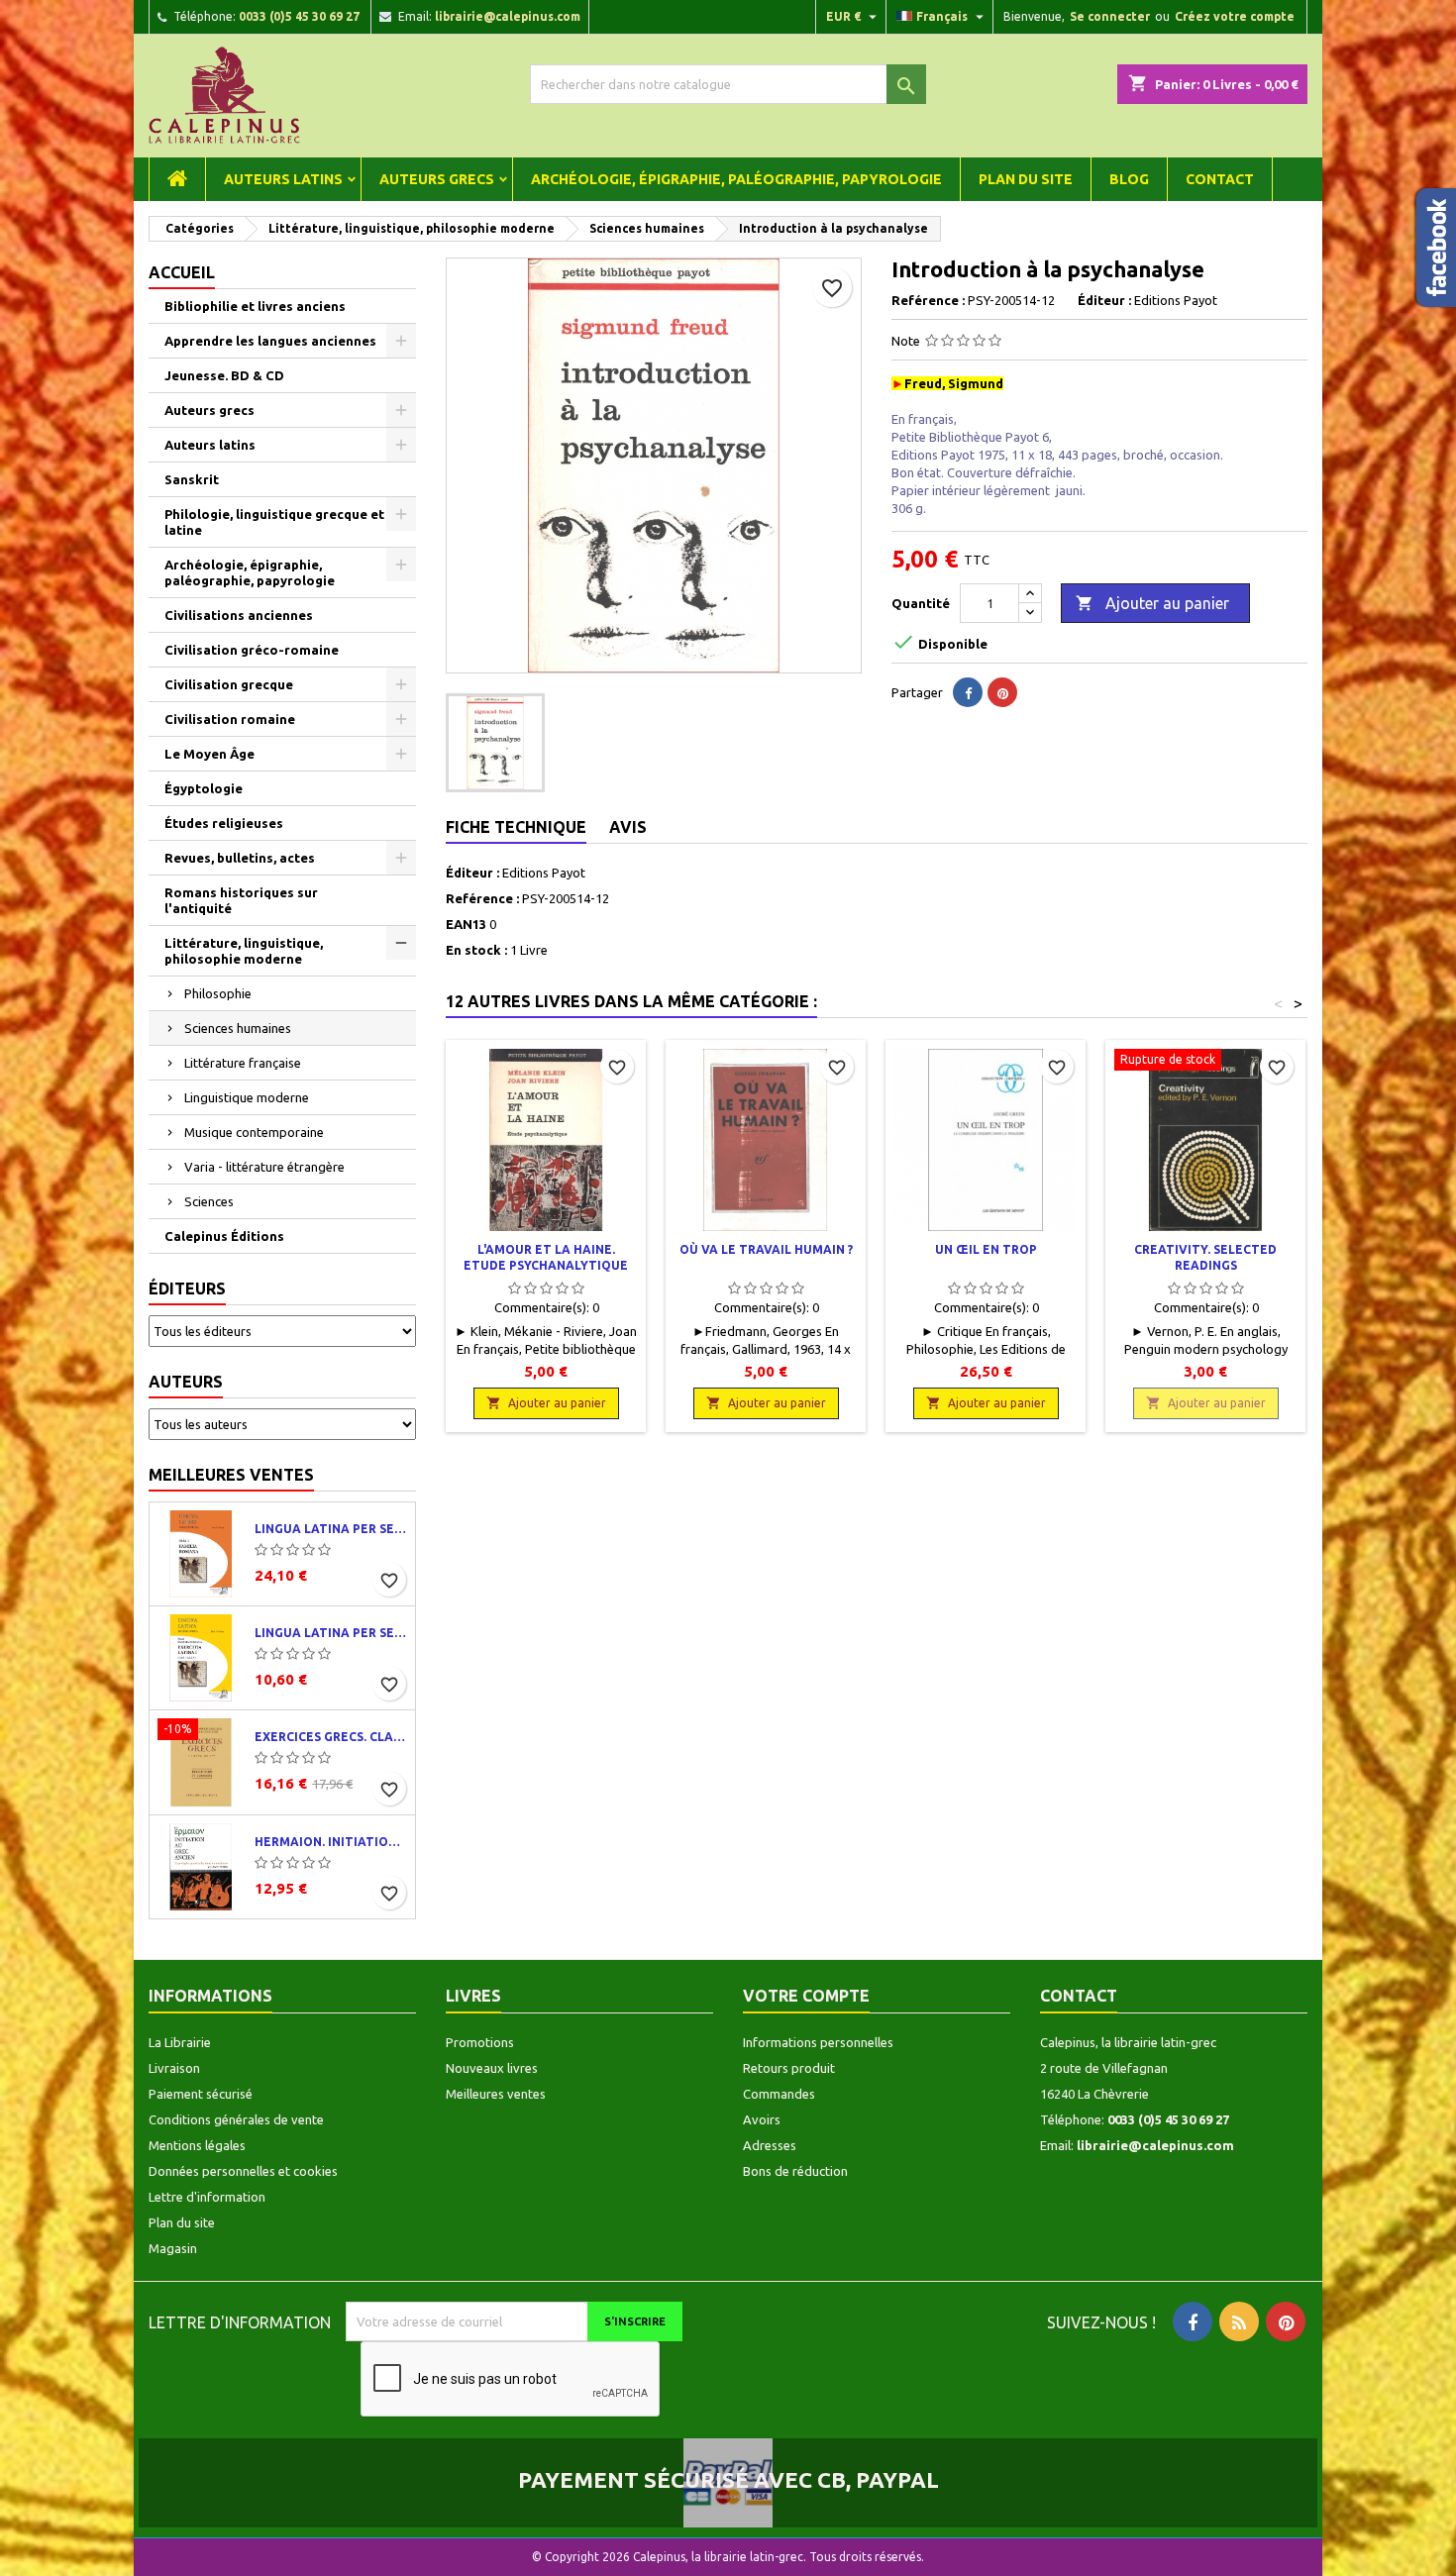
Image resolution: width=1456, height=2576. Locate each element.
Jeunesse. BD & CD (224, 375)
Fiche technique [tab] (516, 827)
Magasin (173, 2248)
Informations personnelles (818, 2042)
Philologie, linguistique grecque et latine (274, 522)
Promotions (480, 2042)
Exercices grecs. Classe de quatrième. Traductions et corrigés (331, 1737)
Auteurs (186, 1382)
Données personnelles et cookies (243, 2171)
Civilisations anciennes (239, 615)
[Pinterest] (1002, 692)
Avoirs (762, 2119)
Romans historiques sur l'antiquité (241, 900)
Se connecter (1110, 16)
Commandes (779, 2094)
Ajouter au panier (1152, 603)
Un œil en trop (986, 1249)
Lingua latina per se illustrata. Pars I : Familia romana (331, 1529)
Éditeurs (187, 1288)
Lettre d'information (207, 2197)
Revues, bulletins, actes (240, 858)
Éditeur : (1104, 300)
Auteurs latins (283, 179)
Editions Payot (544, 873)
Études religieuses (224, 823)
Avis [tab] (628, 827)
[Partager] (968, 692)
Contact (1220, 179)
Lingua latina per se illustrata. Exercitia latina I (331, 1633)
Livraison (174, 2068)
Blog (1129, 179)
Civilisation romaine (230, 719)
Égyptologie (204, 788)
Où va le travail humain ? (766, 1249)
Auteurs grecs (437, 179)
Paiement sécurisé (201, 2094)
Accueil (182, 272)
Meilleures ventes (231, 1475)
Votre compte (806, 1996)
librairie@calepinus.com (508, 16)
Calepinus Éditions (224, 1236)
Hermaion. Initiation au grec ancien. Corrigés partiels (331, 1842)
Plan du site (1026, 179)
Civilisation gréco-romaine (252, 650)
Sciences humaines (238, 1028)
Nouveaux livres (492, 2068)
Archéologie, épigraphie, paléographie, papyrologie (736, 179)
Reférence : (928, 300)
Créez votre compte (1235, 16)
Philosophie (218, 993)
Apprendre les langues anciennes (270, 341)
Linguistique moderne (247, 1097)
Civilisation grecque (229, 684)
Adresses (770, 2145)
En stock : (476, 950)
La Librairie (180, 2042)
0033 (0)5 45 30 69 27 (299, 16)
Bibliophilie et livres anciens (255, 306)
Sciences (209, 1201)
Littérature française (243, 1063)
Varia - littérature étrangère (264, 1167)
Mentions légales (197, 2145)
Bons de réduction (795, 2171)
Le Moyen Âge (209, 754)
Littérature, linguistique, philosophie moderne (244, 951)
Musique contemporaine (254, 1132)
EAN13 (466, 924)
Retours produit (789, 2068)
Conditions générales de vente (236, 2119)
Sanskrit (192, 479)
